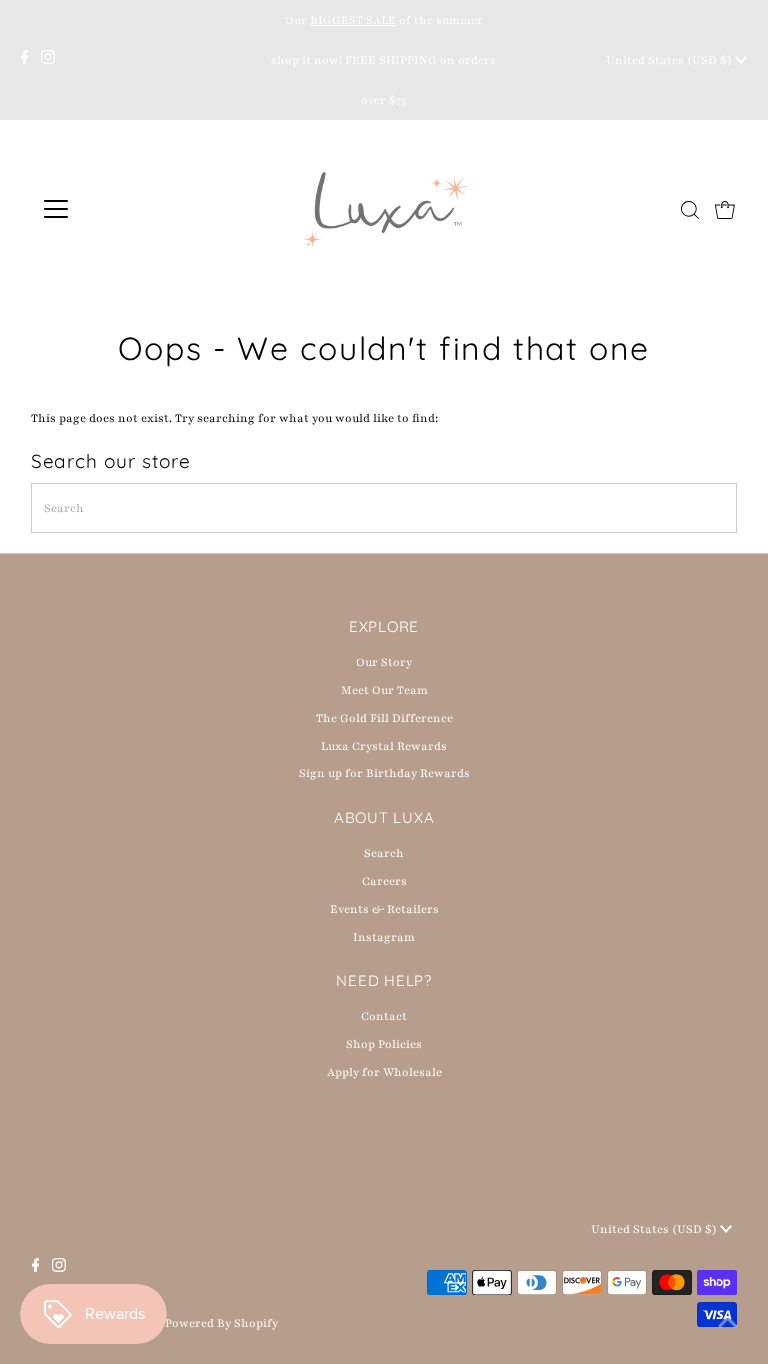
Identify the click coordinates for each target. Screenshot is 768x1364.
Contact (384, 1016)
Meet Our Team (384, 690)
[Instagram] (48, 60)
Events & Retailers (384, 909)
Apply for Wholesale (384, 1072)
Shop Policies (384, 1044)
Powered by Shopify (221, 1323)
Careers (384, 881)
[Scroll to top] (728, 1324)
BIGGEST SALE (353, 20)
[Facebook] (25, 60)
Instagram (384, 937)
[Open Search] (690, 210)
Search (384, 853)
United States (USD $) (670, 60)
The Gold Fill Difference (384, 718)
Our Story (384, 662)
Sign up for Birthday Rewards (384, 773)
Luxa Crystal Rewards (384, 746)
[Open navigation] (114, 209)
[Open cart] (725, 209)
